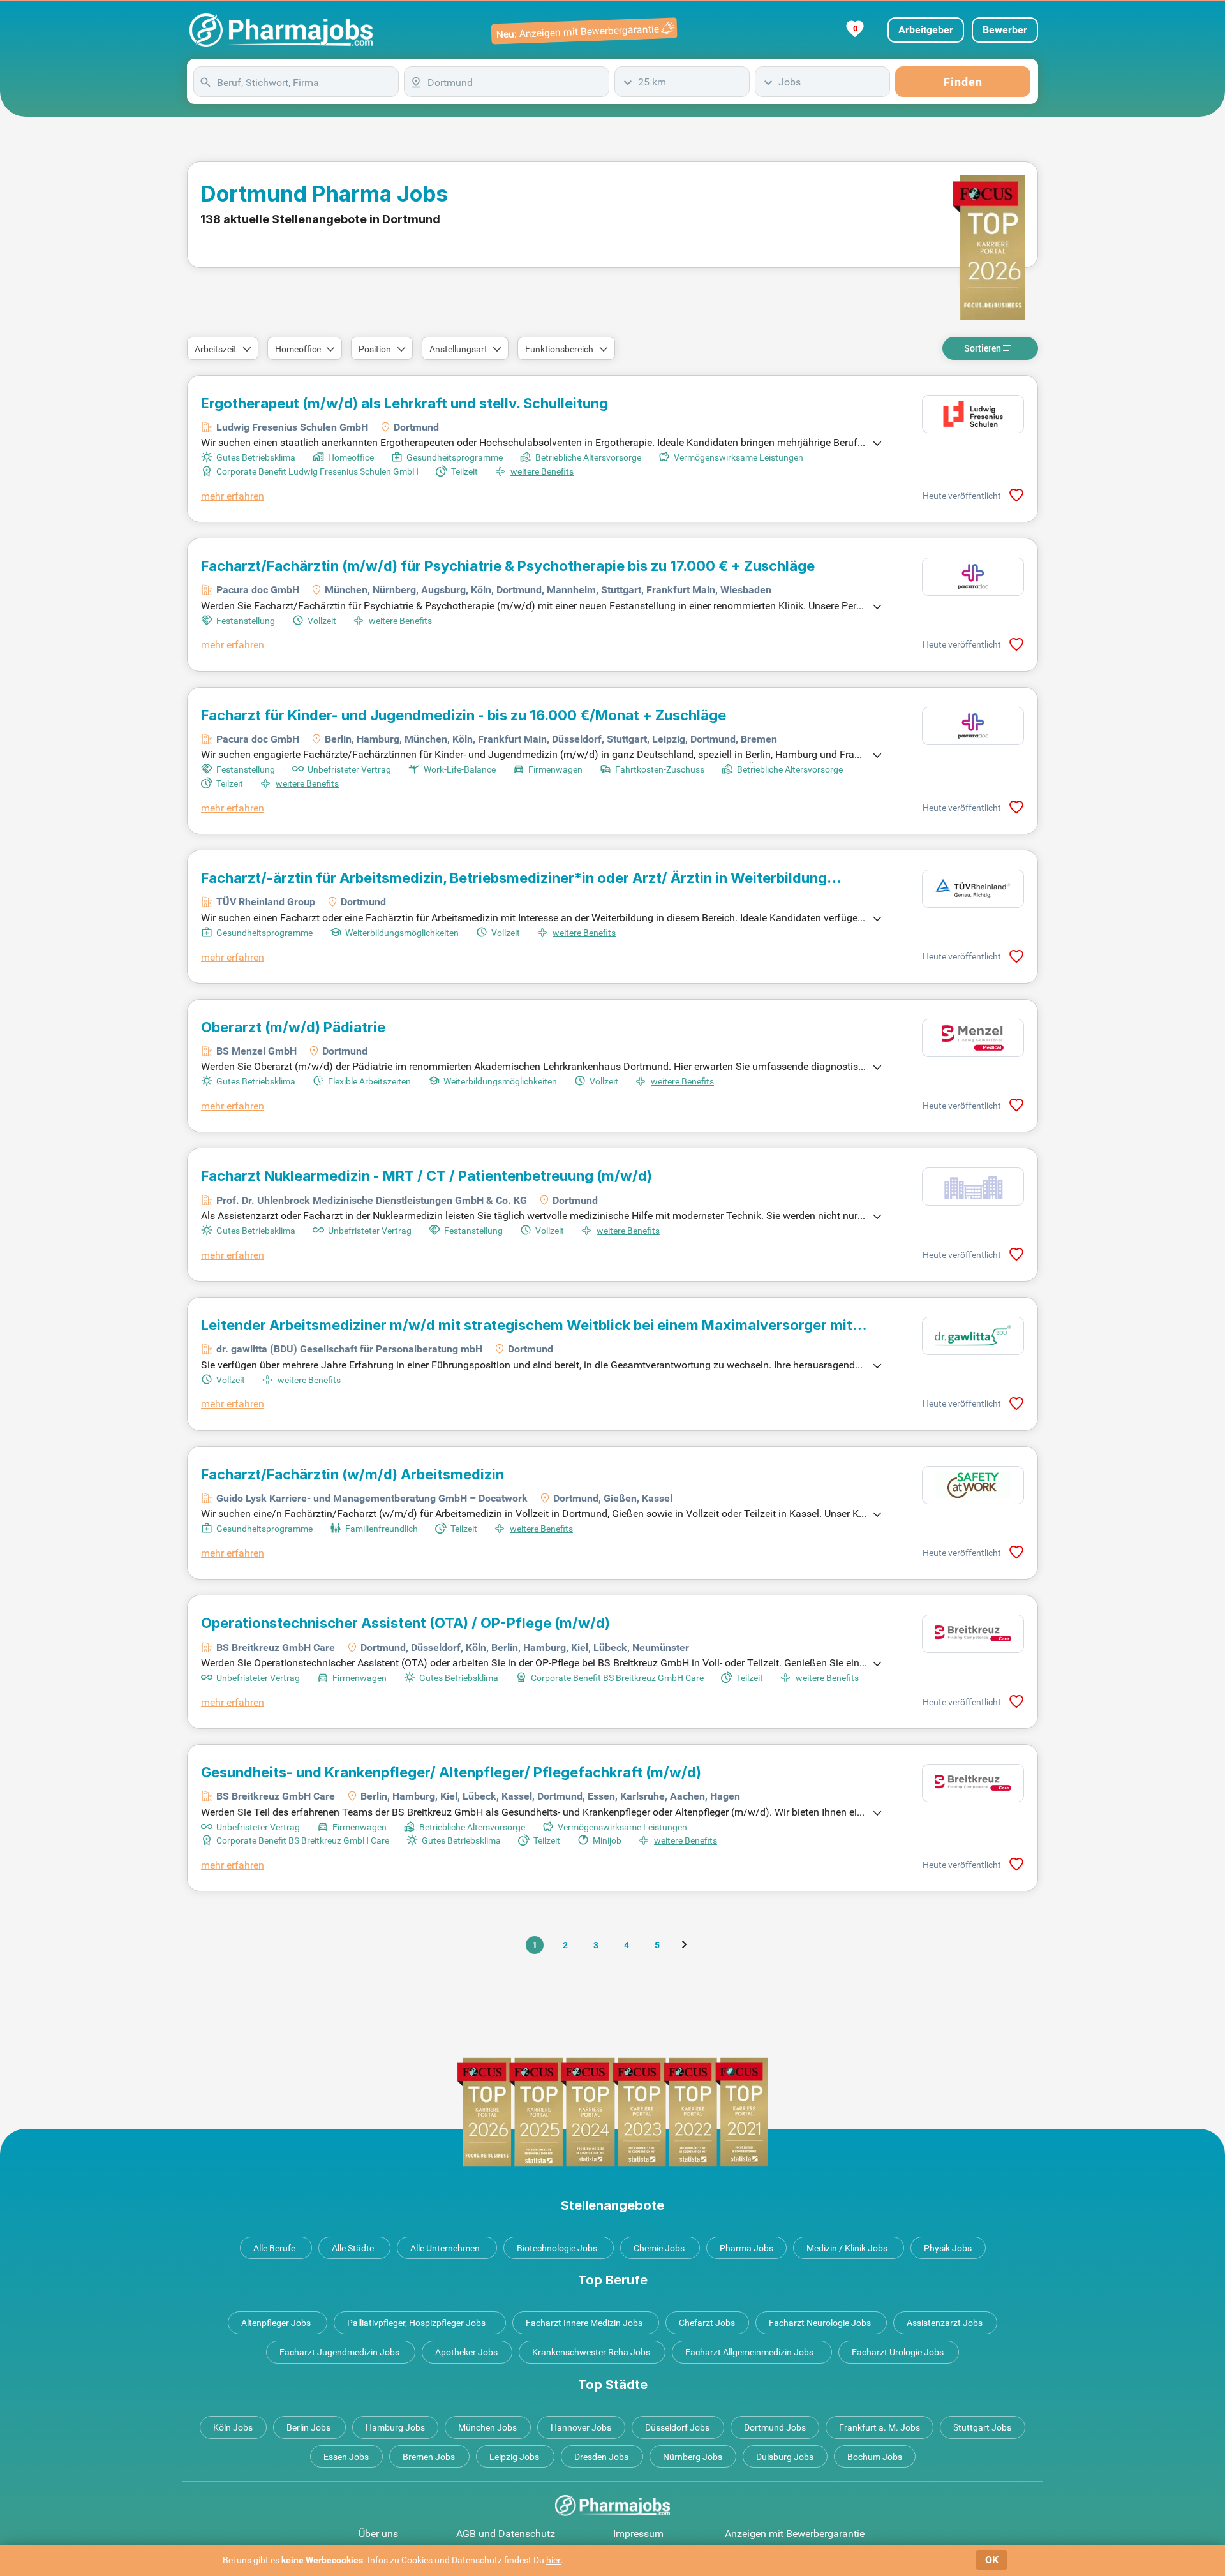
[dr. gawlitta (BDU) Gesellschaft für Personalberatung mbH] (973, 1336)
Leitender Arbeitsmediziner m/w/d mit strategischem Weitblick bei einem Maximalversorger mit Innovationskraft (527, 1325)
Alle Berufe (274, 2248)
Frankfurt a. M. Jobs (880, 2427)
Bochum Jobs (875, 2457)
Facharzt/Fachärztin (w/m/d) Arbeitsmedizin (353, 1474)
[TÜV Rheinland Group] (973, 889)
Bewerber (1005, 30)
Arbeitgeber (926, 30)
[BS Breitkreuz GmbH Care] (973, 1634)
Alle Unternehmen (445, 2248)
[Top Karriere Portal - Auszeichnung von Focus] (612, 2112)
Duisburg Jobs (785, 2457)
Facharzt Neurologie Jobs (820, 2323)
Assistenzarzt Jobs (945, 2323)
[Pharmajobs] (281, 30)
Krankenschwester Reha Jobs (591, 2352)
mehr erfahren (233, 496)
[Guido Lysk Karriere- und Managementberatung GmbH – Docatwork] (973, 1485)
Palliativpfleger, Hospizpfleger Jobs (416, 2323)
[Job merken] (1016, 495)
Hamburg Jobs (395, 2427)
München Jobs (487, 2427)
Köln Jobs (233, 2427)
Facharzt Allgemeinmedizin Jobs (749, 2352)
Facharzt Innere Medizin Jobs (584, 2323)
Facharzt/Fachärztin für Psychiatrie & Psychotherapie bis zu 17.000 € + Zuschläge (508, 566)
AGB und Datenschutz (506, 2534)
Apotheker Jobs (466, 2352)
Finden (963, 82)
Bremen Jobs (429, 2457)
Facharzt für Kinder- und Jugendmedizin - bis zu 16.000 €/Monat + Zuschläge (464, 715)
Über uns (378, 2534)
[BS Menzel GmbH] (973, 1038)
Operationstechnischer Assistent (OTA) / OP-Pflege (405, 1623)
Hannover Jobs (581, 2427)
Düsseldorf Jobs (677, 2427)
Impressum (638, 2534)
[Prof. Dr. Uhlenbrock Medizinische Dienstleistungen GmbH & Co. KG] (973, 1187)
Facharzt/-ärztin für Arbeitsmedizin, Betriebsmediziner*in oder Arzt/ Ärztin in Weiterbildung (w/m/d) (514, 878)
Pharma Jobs (746, 2248)
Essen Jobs (346, 2457)
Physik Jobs (948, 2248)
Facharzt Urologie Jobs (898, 2352)
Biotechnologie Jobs (557, 2248)
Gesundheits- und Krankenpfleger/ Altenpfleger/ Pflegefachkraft (451, 1772)
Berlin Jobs (308, 2427)
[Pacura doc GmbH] (973, 577)
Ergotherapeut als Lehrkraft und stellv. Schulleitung (405, 403)
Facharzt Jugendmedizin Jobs (339, 2352)
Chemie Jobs (659, 2248)
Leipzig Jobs (514, 2457)
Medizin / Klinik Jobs (847, 2248)
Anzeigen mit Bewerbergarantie (795, 2534)
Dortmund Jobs (775, 2427)
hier (553, 2560)
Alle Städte (353, 2248)
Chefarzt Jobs (707, 2323)
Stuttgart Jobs (982, 2427)
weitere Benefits (542, 471)
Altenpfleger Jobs (276, 2323)
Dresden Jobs (601, 2457)
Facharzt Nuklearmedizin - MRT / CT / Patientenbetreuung (427, 1176)
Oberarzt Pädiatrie (293, 1027)
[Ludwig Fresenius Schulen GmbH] (973, 414)
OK (992, 2560)
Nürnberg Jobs (693, 2457)
